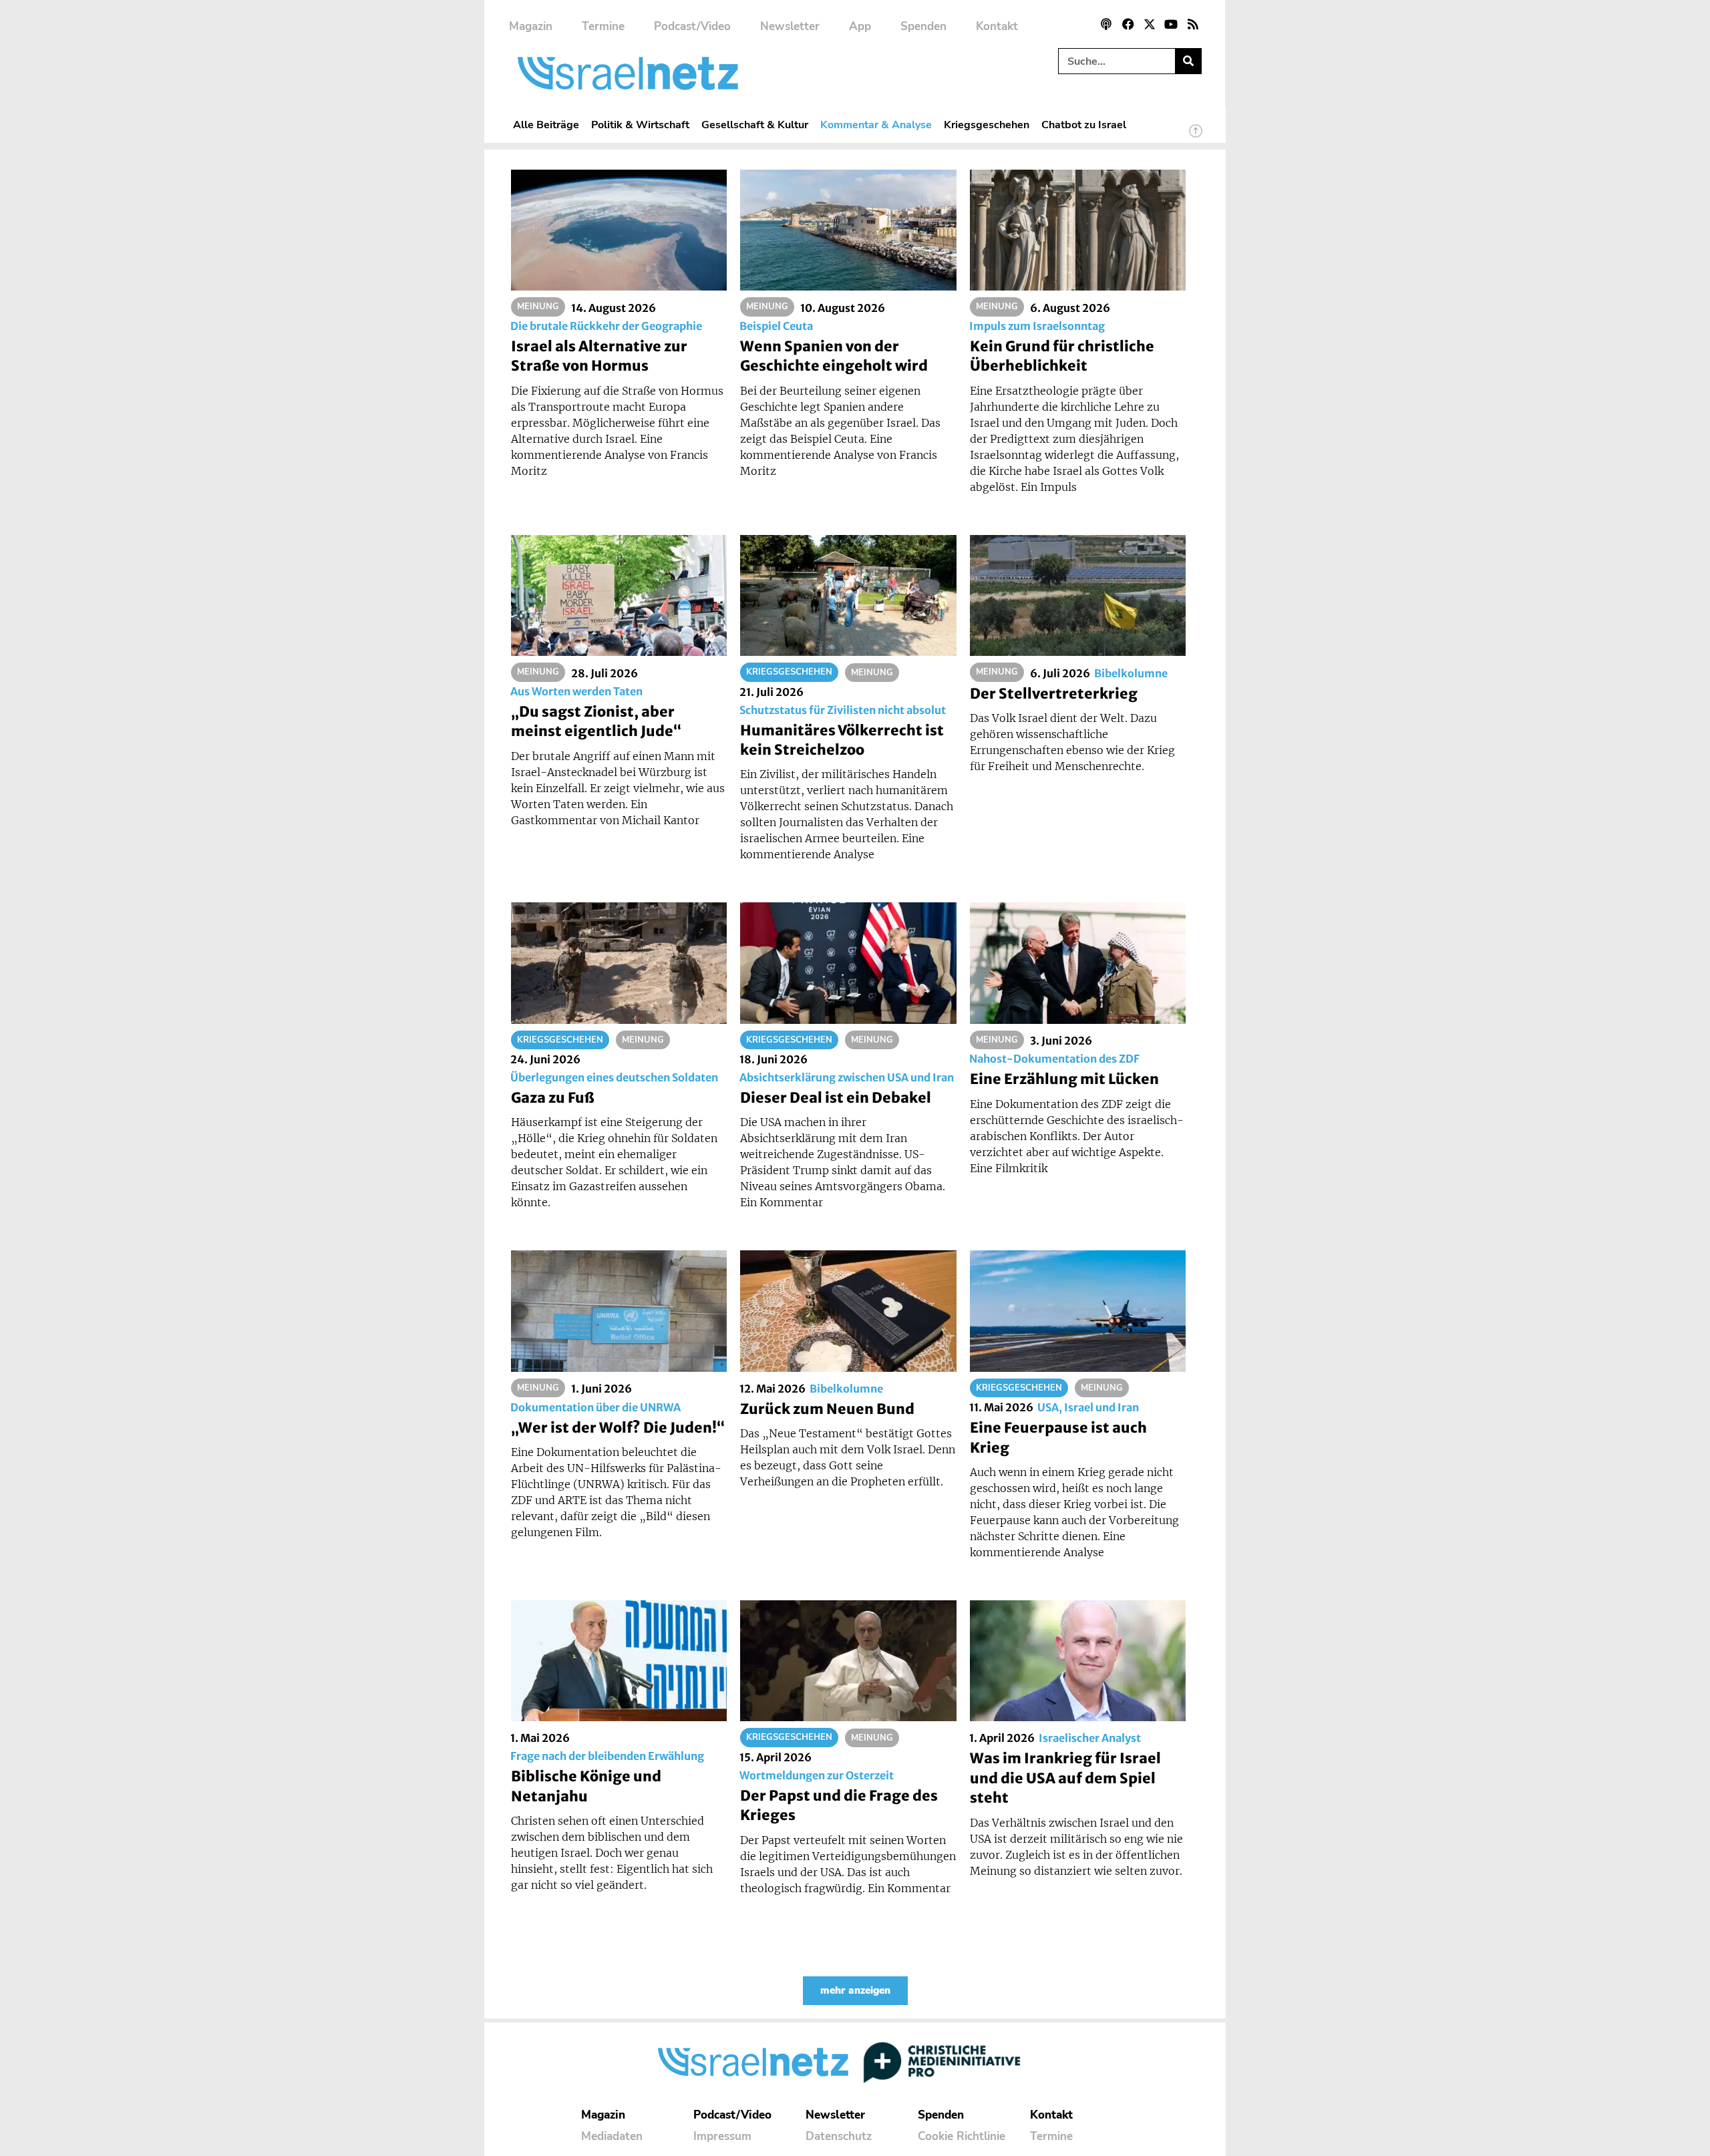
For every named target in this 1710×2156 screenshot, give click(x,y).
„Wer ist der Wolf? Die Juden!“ (618, 1428)
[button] (855, 1991)
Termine (603, 26)
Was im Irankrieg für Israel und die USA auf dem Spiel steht (1065, 1778)
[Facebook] (1128, 24)
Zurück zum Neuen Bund (827, 1409)
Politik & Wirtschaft (640, 125)
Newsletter (790, 26)
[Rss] (1193, 24)
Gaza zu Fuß (552, 1098)
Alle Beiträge (546, 125)
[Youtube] (1171, 24)
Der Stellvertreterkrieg (1054, 694)
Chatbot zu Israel (1084, 125)
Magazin (531, 26)
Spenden (923, 26)
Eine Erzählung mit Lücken (1064, 1079)
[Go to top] (1196, 137)
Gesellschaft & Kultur (755, 125)
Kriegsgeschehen (987, 125)
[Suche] (1188, 61)
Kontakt (997, 26)
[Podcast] (1106, 24)
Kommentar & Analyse (876, 125)
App (860, 26)
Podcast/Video (692, 26)
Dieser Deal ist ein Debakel (836, 1098)
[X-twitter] (1150, 24)
